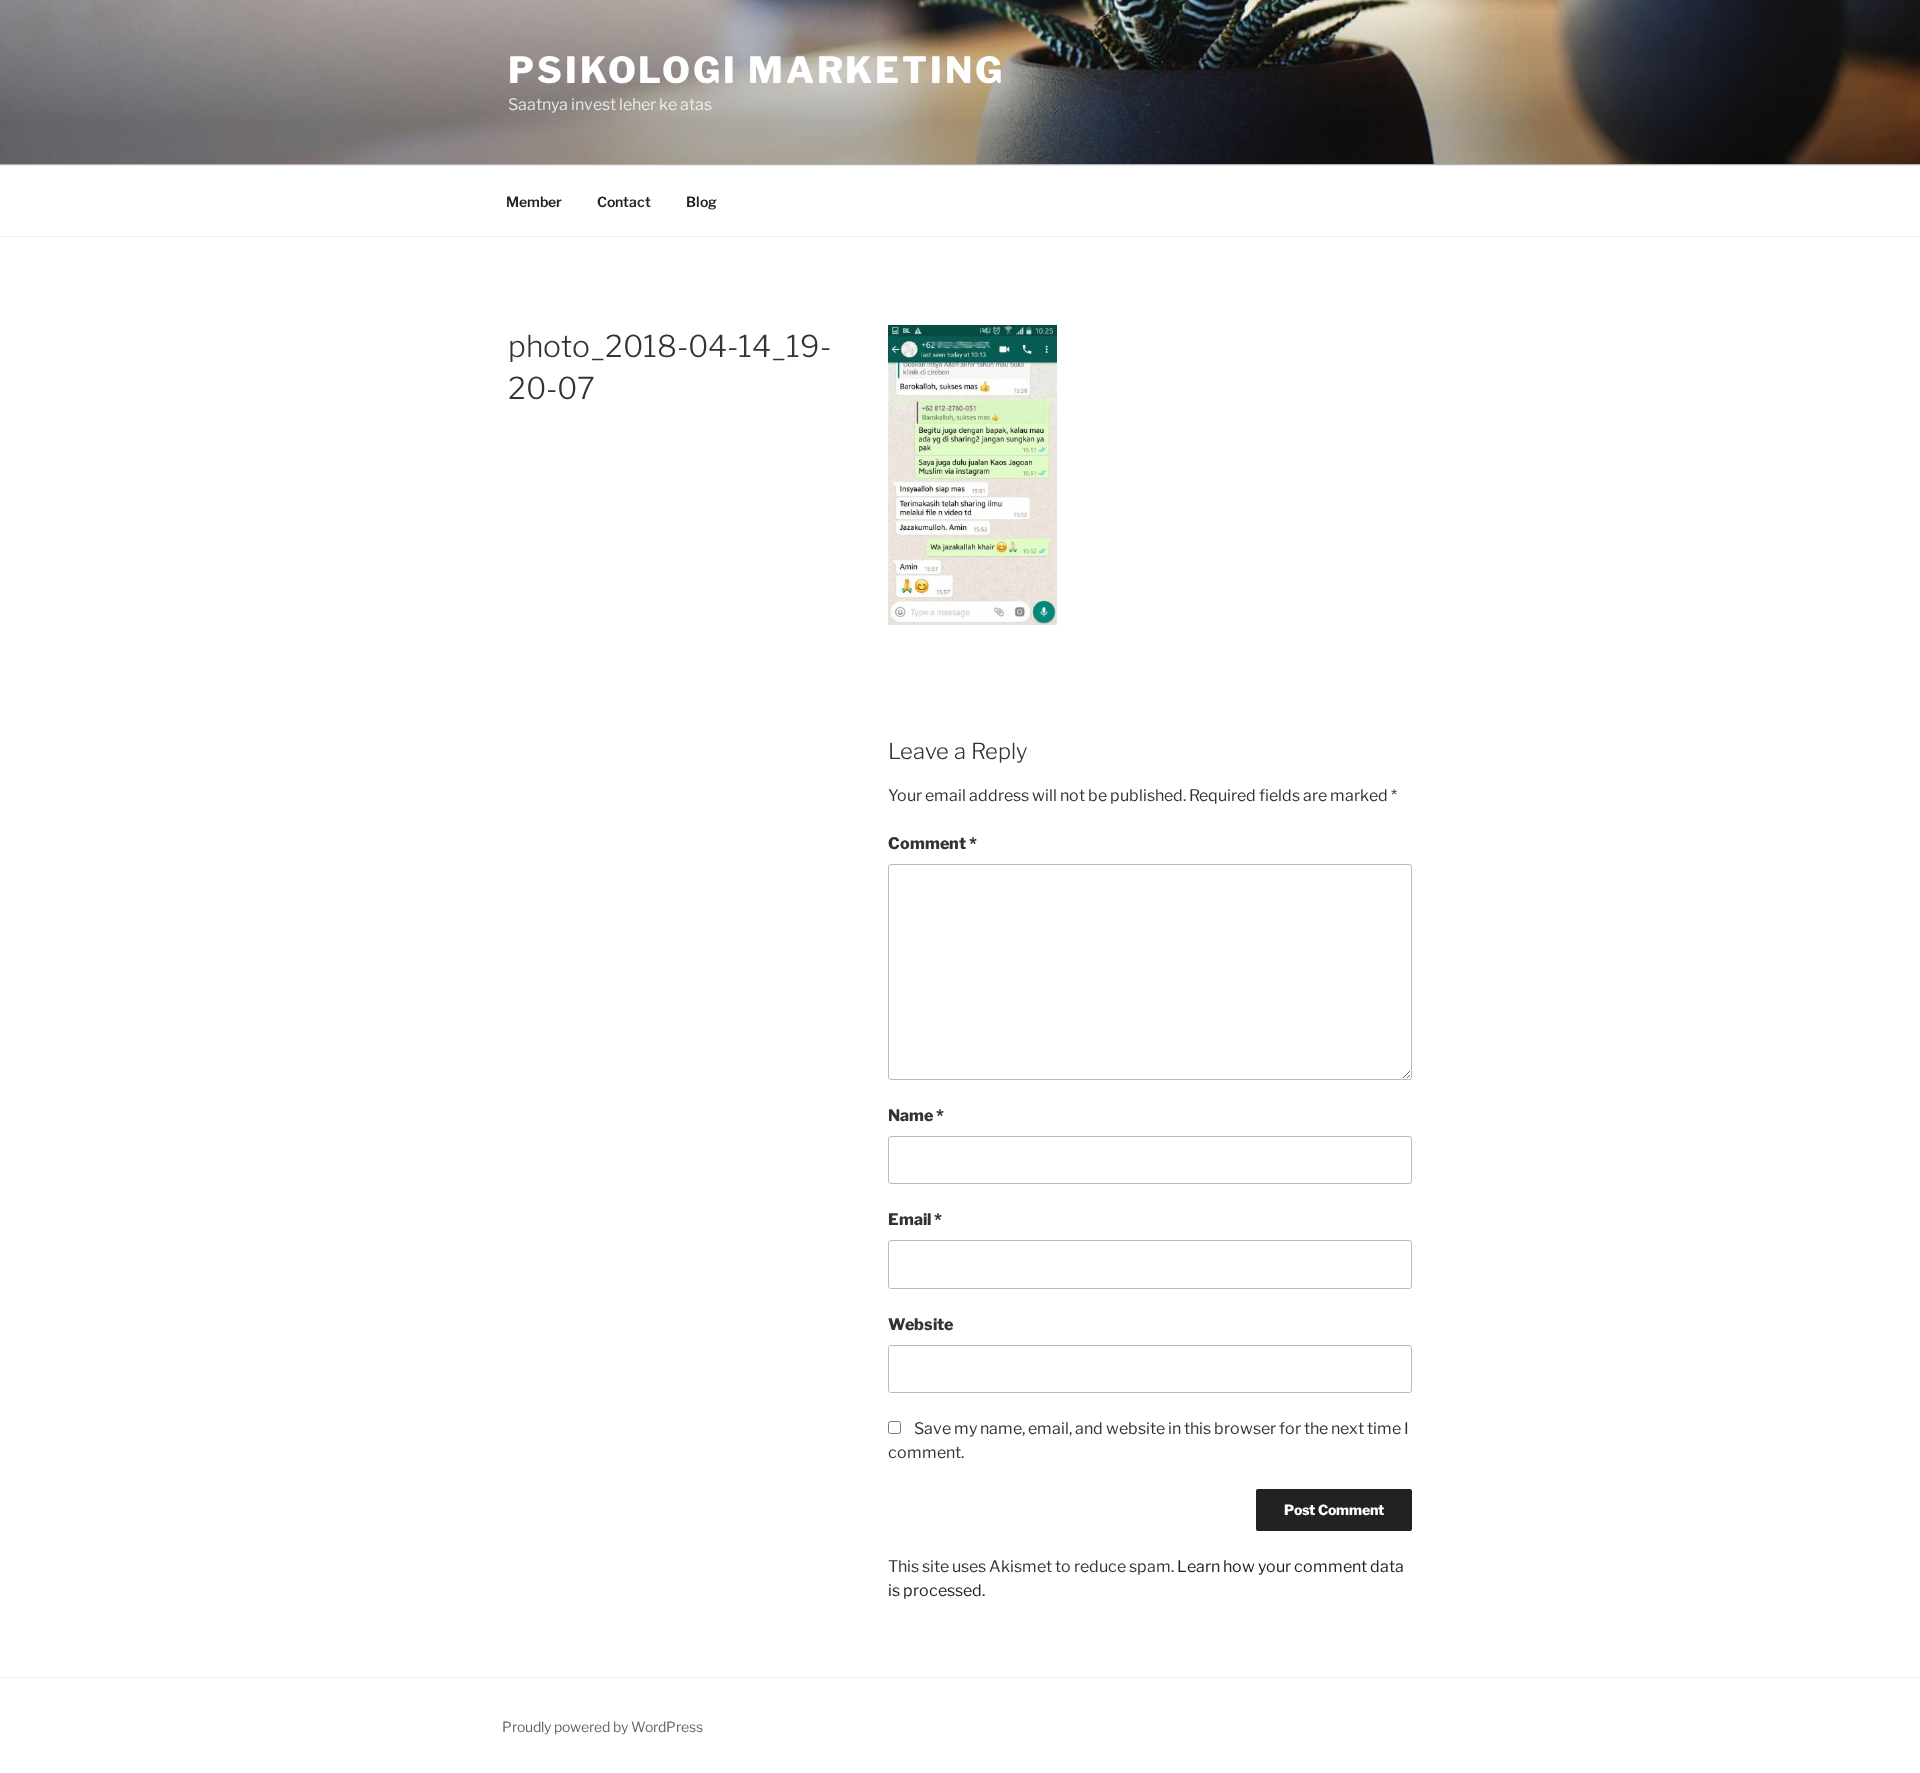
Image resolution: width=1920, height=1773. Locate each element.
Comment (932, 843)
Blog (701, 201)
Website (920, 1324)
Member (534, 201)
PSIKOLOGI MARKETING (756, 70)
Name (916, 1115)
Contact (624, 201)
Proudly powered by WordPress (602, 1726)
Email (915, 1219)
